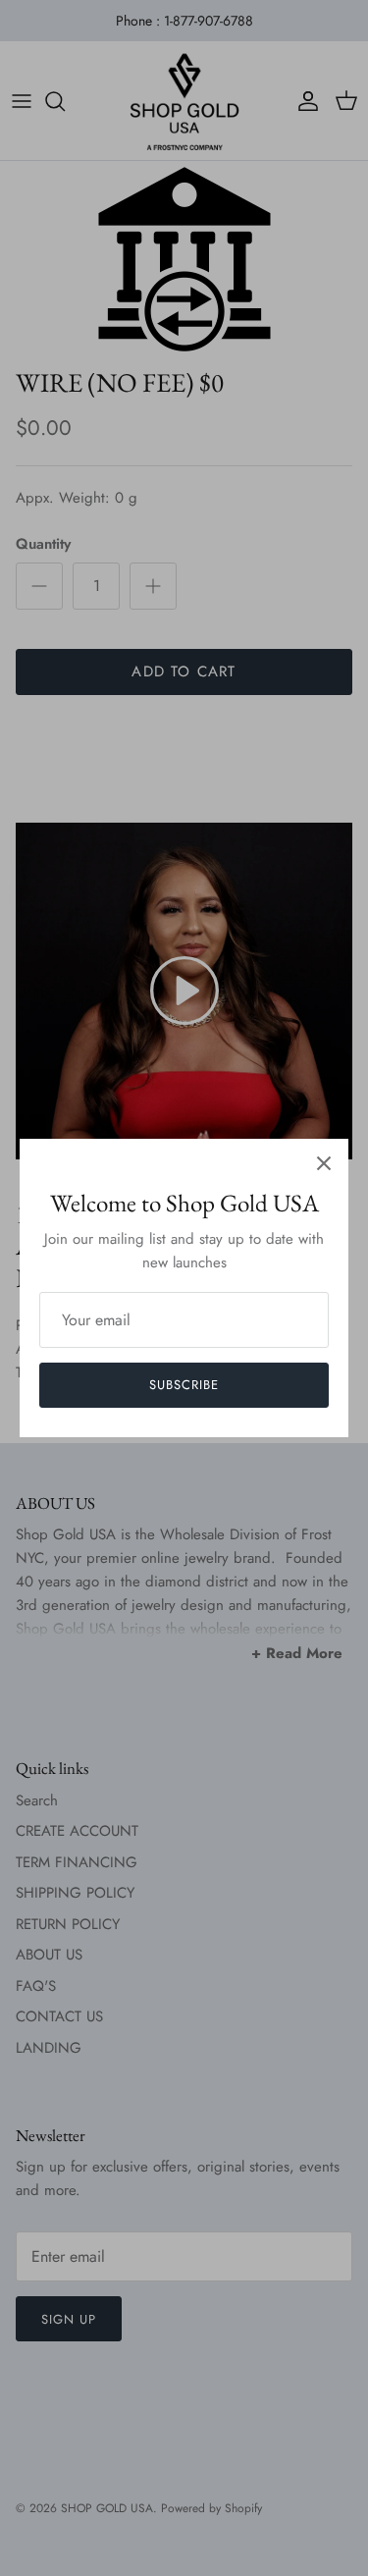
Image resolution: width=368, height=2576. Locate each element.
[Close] (324, 1163)
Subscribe (184, 1385)
